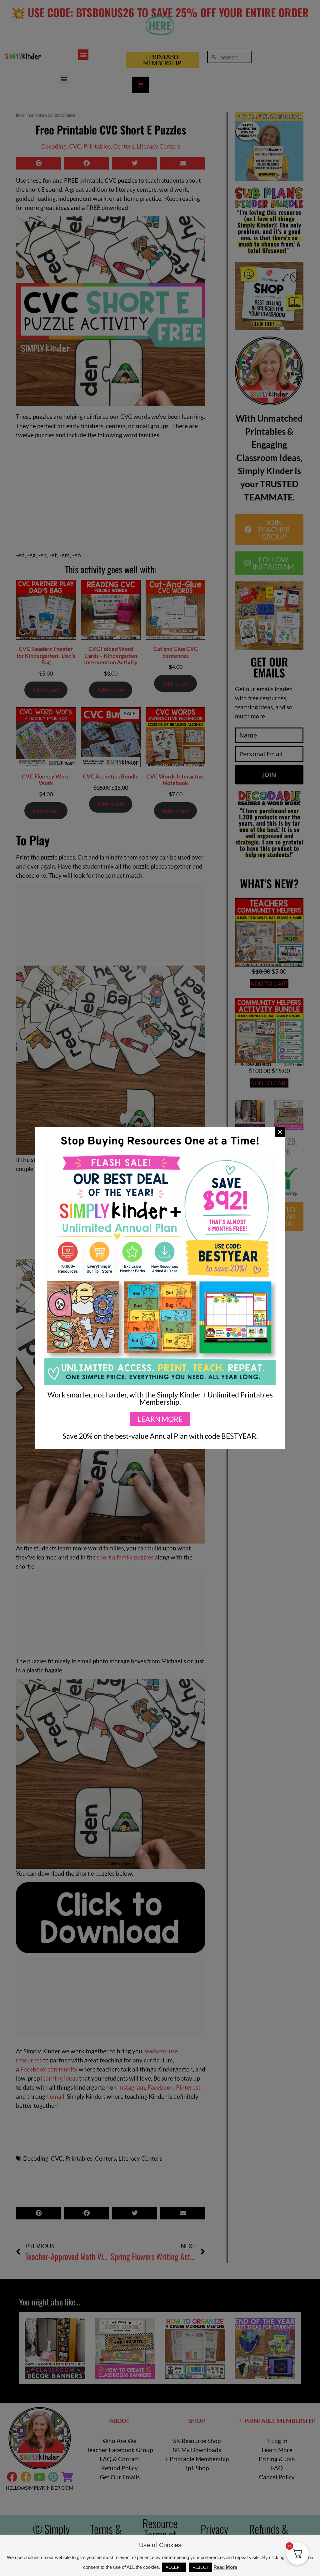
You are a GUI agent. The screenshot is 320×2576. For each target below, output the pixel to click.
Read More (225, 2567)
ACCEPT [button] (174, 2567)
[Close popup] (280, 1132)
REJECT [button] (200, 2567)
